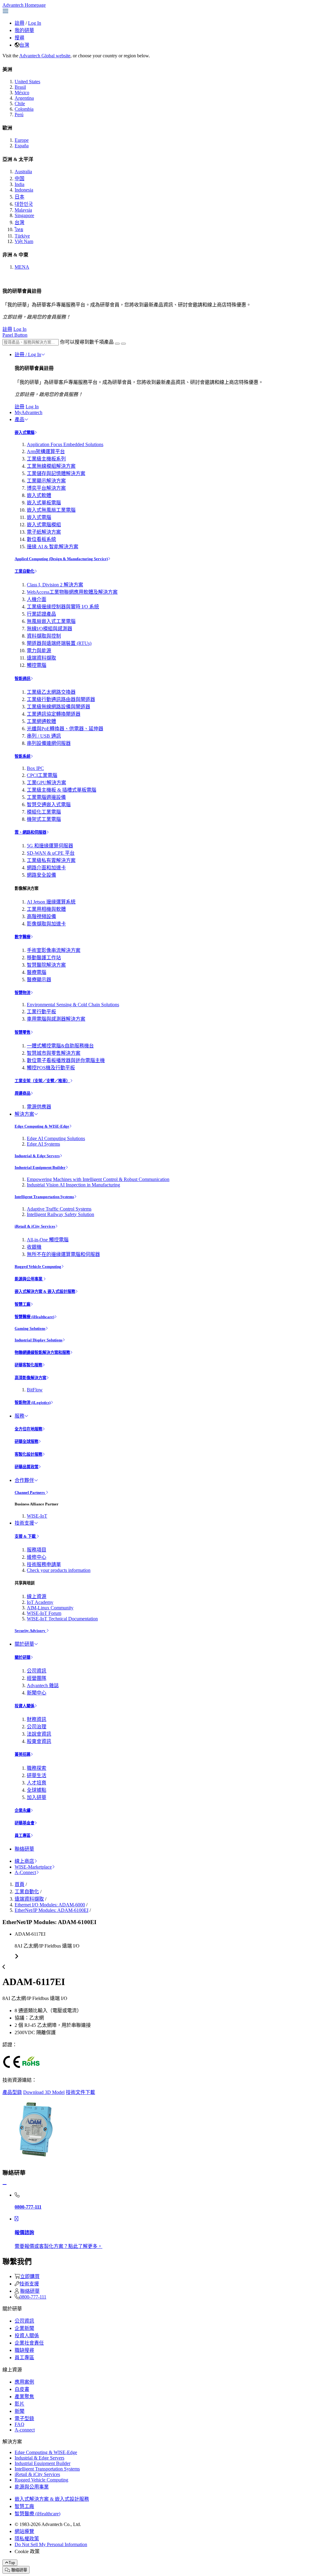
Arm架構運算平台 (46, 451)
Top (12, 2563)
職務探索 (37, 1768)
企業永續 (23, 1810)
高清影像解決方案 (30, 1378)
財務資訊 (37, 1719)
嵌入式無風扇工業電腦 (51, 510)
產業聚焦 (24, 2397)
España (22, 146)
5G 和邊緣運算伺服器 (50, 846)
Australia (23, 172)
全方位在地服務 (28, 1429)
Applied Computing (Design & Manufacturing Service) (61, 559)
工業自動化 (25, 571)
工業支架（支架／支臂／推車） (42, 1081)
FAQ (19, 2424)
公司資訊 (37, 1671)
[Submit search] (117, 344)
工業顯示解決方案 (46, 481)
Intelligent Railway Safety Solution (60, 1214)
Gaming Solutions (30, 1328)
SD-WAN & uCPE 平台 (51, 853)
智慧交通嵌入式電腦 (49, 805)
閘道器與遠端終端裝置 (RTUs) (59, 643)
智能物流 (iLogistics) (33, 1402)
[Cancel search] (123, 344)
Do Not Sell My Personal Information (51, 2544)
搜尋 (19, 38)
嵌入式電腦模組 (44, 525)
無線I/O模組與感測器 (50, 629)
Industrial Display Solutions (39, 1340)
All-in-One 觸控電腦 (48, 1240)
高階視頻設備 (41, 916)
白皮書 (22, 2389)
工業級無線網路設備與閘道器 (58, 707)
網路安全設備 (41, 875)
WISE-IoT (37, 1516)
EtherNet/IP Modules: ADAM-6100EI (51, 1910)
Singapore (24, 215)
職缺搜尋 (24, 2350)
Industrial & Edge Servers (37, 1156)
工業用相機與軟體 (46, 909)
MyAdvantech (28, 412)
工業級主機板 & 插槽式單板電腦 (62, 790)
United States (27, 82)
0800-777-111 (33, 2297)
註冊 (19, 23)
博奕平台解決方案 (46, 488)
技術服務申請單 (44, 1564)
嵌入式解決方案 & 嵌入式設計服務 (45, 1292)
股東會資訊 (39, 1741)
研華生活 (37, 1775)
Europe (22, 140)
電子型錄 (24, 2419)
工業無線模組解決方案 (51, 466)
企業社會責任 (29, 2343)
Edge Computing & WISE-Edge (42, 1126)
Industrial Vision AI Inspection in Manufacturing (73, 1185)
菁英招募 (23, 1754)
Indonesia (24, 190)
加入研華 (37, 1797)
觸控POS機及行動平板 (51, 1068)
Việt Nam (24, 241)
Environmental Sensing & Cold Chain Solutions (73, 1005)
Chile (20, 104)
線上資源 (37, 1596)
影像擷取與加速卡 (46, 924)
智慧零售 (23, 1032)
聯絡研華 (24, 1849)
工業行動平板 (41, 1012)
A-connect (25, 2430)
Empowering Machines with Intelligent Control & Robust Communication (98, 1179)
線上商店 (24, 1861)
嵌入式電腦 (25, 433)
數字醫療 (23, 937)
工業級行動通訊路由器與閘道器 (61, 699)
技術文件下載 (80, 2092)
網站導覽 (24, 2531)
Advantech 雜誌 (43, 1685)
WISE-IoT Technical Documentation (62, 1619)
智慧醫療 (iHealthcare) (34, 1317)
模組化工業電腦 (44, 812)
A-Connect (25, 1872)
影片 (19, 2404)
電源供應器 (39, 1107)
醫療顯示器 (39, 980)
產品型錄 (12, 2092)
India (19, 184)
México (22, 93)
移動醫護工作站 (44, 958)
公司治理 (37, 1727)
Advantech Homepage (24, 5)
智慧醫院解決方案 (46, 965)
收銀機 (34, 1247)
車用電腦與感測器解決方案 (56, 1019)
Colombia (24, 109)
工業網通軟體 (41, 721)
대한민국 (24, 204)
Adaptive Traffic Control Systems (59, 1209)
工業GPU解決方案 (46, 783)
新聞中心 (37, 1693)
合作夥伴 (24, 1480)
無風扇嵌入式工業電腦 (51, 621)
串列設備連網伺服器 (49, 743)
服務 (19, 1416)
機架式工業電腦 (44, 819)
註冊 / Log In (28, 354)
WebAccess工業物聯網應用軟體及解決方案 (72, 592)
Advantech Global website (45, 56)
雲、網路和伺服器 (30, 832)
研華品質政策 (27, 1467)
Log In (35, 23)
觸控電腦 (37, 665)
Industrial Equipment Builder (40, 1167)
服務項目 (37, 1550)
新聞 (19, 2411)
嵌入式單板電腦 (44, 503)
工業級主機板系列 (46, 459)
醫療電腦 (37, 972)
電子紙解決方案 (44, 532)
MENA (22, 267)
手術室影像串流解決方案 (54, 950)
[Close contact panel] (5, 2185)
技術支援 (24, 1523)
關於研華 (24, 1644)
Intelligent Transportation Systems (44, 1197)
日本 (19, 197)
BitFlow (35, 1390)
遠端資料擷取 (41, 658)
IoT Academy (40, 1602)
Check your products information (59, 1570)
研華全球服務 (27, 1442)
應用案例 (24, 2382)
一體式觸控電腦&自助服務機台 (60, 1046)
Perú (19, 114)
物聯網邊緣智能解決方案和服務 (42, 1352)
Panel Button (15, 335)
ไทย (19, 229)
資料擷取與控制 (44, 636)
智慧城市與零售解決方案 (54, 1053)
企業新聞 (24, 2328)
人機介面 (37, 599)
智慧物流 (23, 993)
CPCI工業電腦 (42, 775)
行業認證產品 (41, 614)
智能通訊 (23, 679)
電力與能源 (39, 651)
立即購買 (30, 2276)
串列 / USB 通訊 (44, 736)
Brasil (20, 87)
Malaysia (23, 210)
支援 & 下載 (26, 1536)
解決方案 (24, 1114)
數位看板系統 (41, 539)
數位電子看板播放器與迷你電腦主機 (66, 1060)
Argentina (24, 98)
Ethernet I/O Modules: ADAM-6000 (50, 1905)
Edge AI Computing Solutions (56, 1138)
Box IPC (35, 768)
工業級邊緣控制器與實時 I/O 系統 (63, 607)
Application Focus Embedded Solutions (65, 444)
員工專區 (23, 1835)
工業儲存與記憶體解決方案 (56, 473)
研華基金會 (25, 1823)
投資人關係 (25, 1706)
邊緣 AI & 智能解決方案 (53, 547)
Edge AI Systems (43, 1144)
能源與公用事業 (29, 1279)
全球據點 (37, 1790)
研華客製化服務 (28, 1365)
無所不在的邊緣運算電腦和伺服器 (63, 1254)
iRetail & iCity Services (35, 1226)
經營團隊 (37, 1678)
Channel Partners (30, 1492)
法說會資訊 (39, 1734)
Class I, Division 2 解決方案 (55, 585)
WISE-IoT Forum (44, 1613)
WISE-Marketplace (33, 1867)
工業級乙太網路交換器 (51, 692)
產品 (19, 419)
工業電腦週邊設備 (46, 797)
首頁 (19, 1884)
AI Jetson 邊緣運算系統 (51, 902)
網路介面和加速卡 (46, 868)
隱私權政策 (27, 2539)
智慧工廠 (23, 1304)
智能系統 (23, 756)
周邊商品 (23, 1093)
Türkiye (22, 236)
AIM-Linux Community (50, 1608)
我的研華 (24, 30)
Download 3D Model (44, 2092)
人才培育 (37, 1783)
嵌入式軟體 (39, 495)
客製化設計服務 (28, 1454)
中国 (19, 179)
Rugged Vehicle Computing (38, 1267)
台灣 (24, 45)
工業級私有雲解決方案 (51, 860)
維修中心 (37, 1557)
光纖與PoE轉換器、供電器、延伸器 (65, 729)
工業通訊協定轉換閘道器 (54, 714)
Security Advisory (30, 1631)
